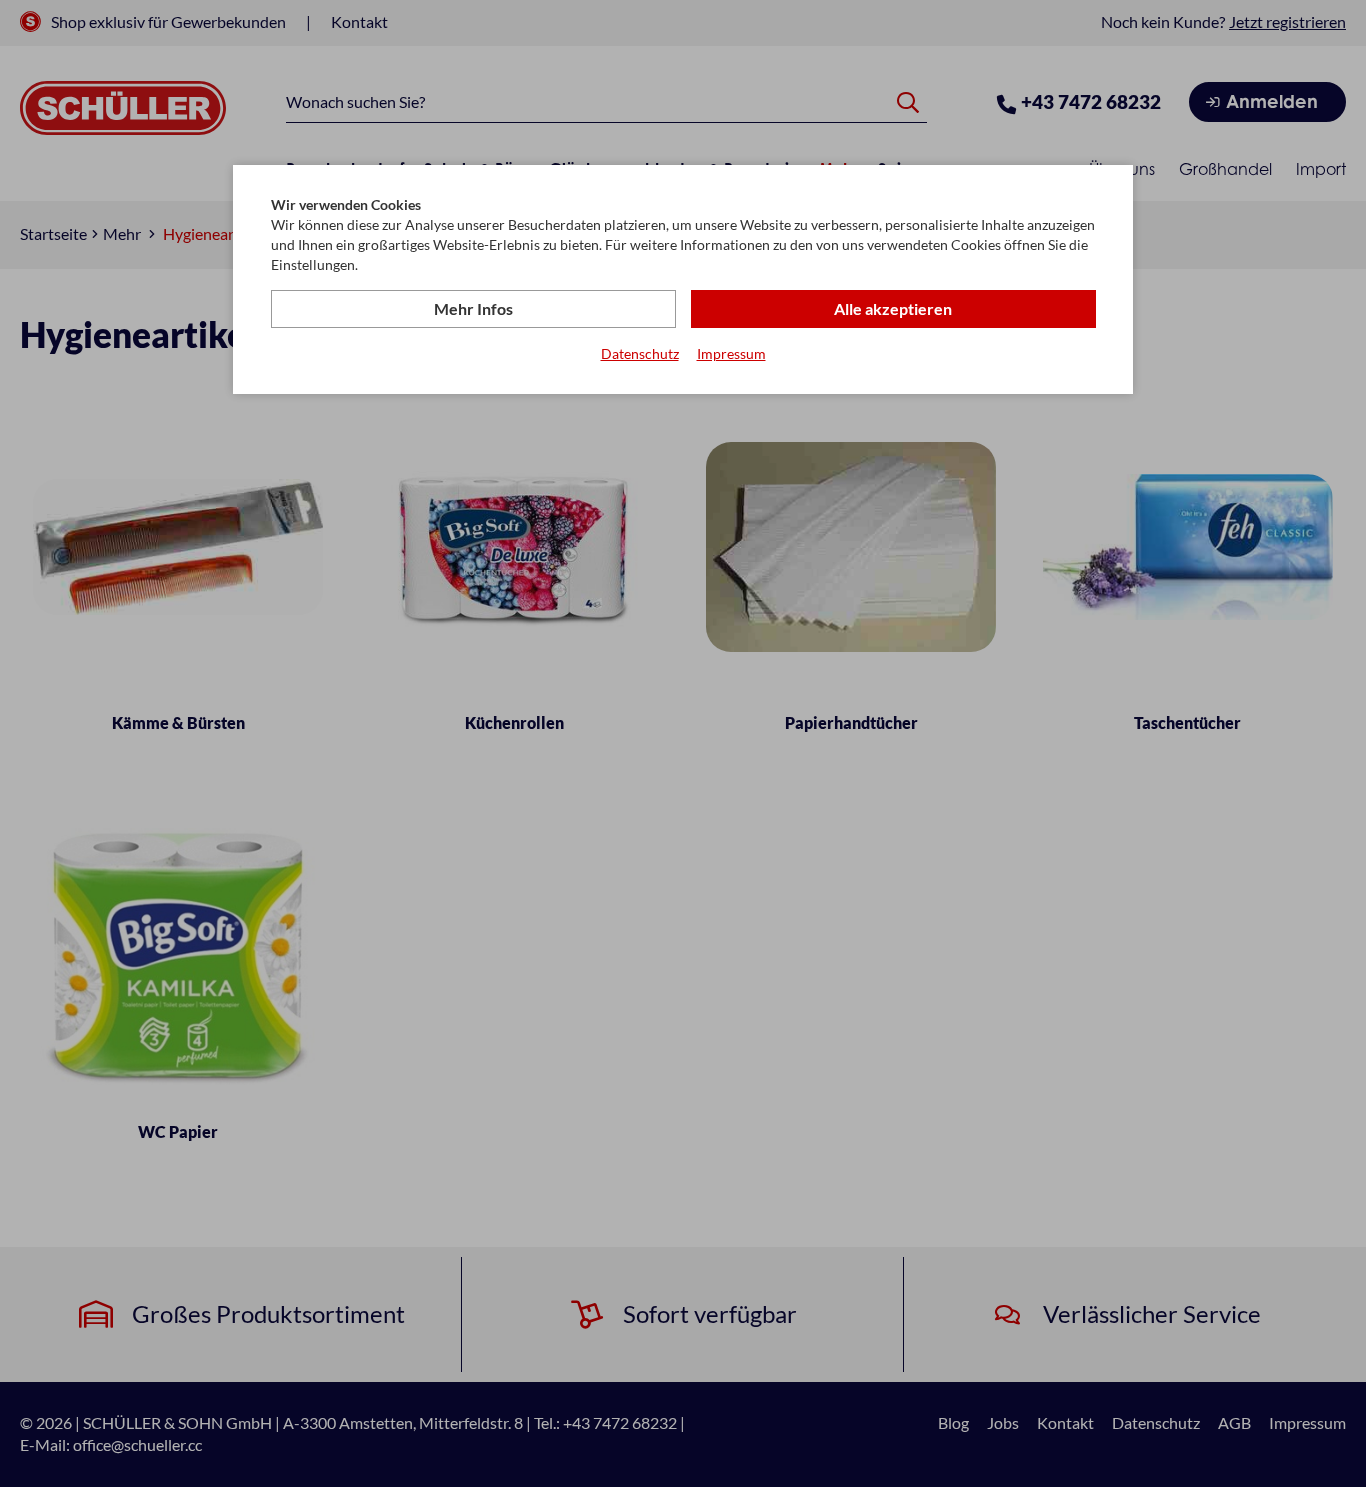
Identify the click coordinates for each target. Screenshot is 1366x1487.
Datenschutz (640, 353)
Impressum (731, 353)
